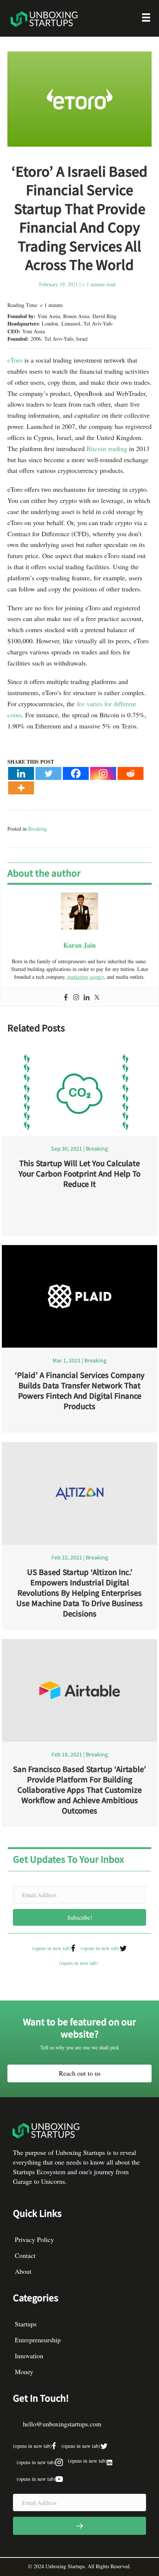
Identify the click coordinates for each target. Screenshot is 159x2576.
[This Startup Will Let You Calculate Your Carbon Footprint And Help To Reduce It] (79, 1092)
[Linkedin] (21, 773)
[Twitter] (48, 773)
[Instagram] (103, 773)
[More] (21, 788)
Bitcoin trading (107, 448)
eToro (15, 360)
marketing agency (86, 977)
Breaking (38, 829)
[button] (79, 1917)
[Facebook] (76, 773)
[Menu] (146, 19)
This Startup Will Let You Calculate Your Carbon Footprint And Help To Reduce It (79, 1173)
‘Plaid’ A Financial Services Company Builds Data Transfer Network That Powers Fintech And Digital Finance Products (80, 1390)
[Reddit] (131, 773)
